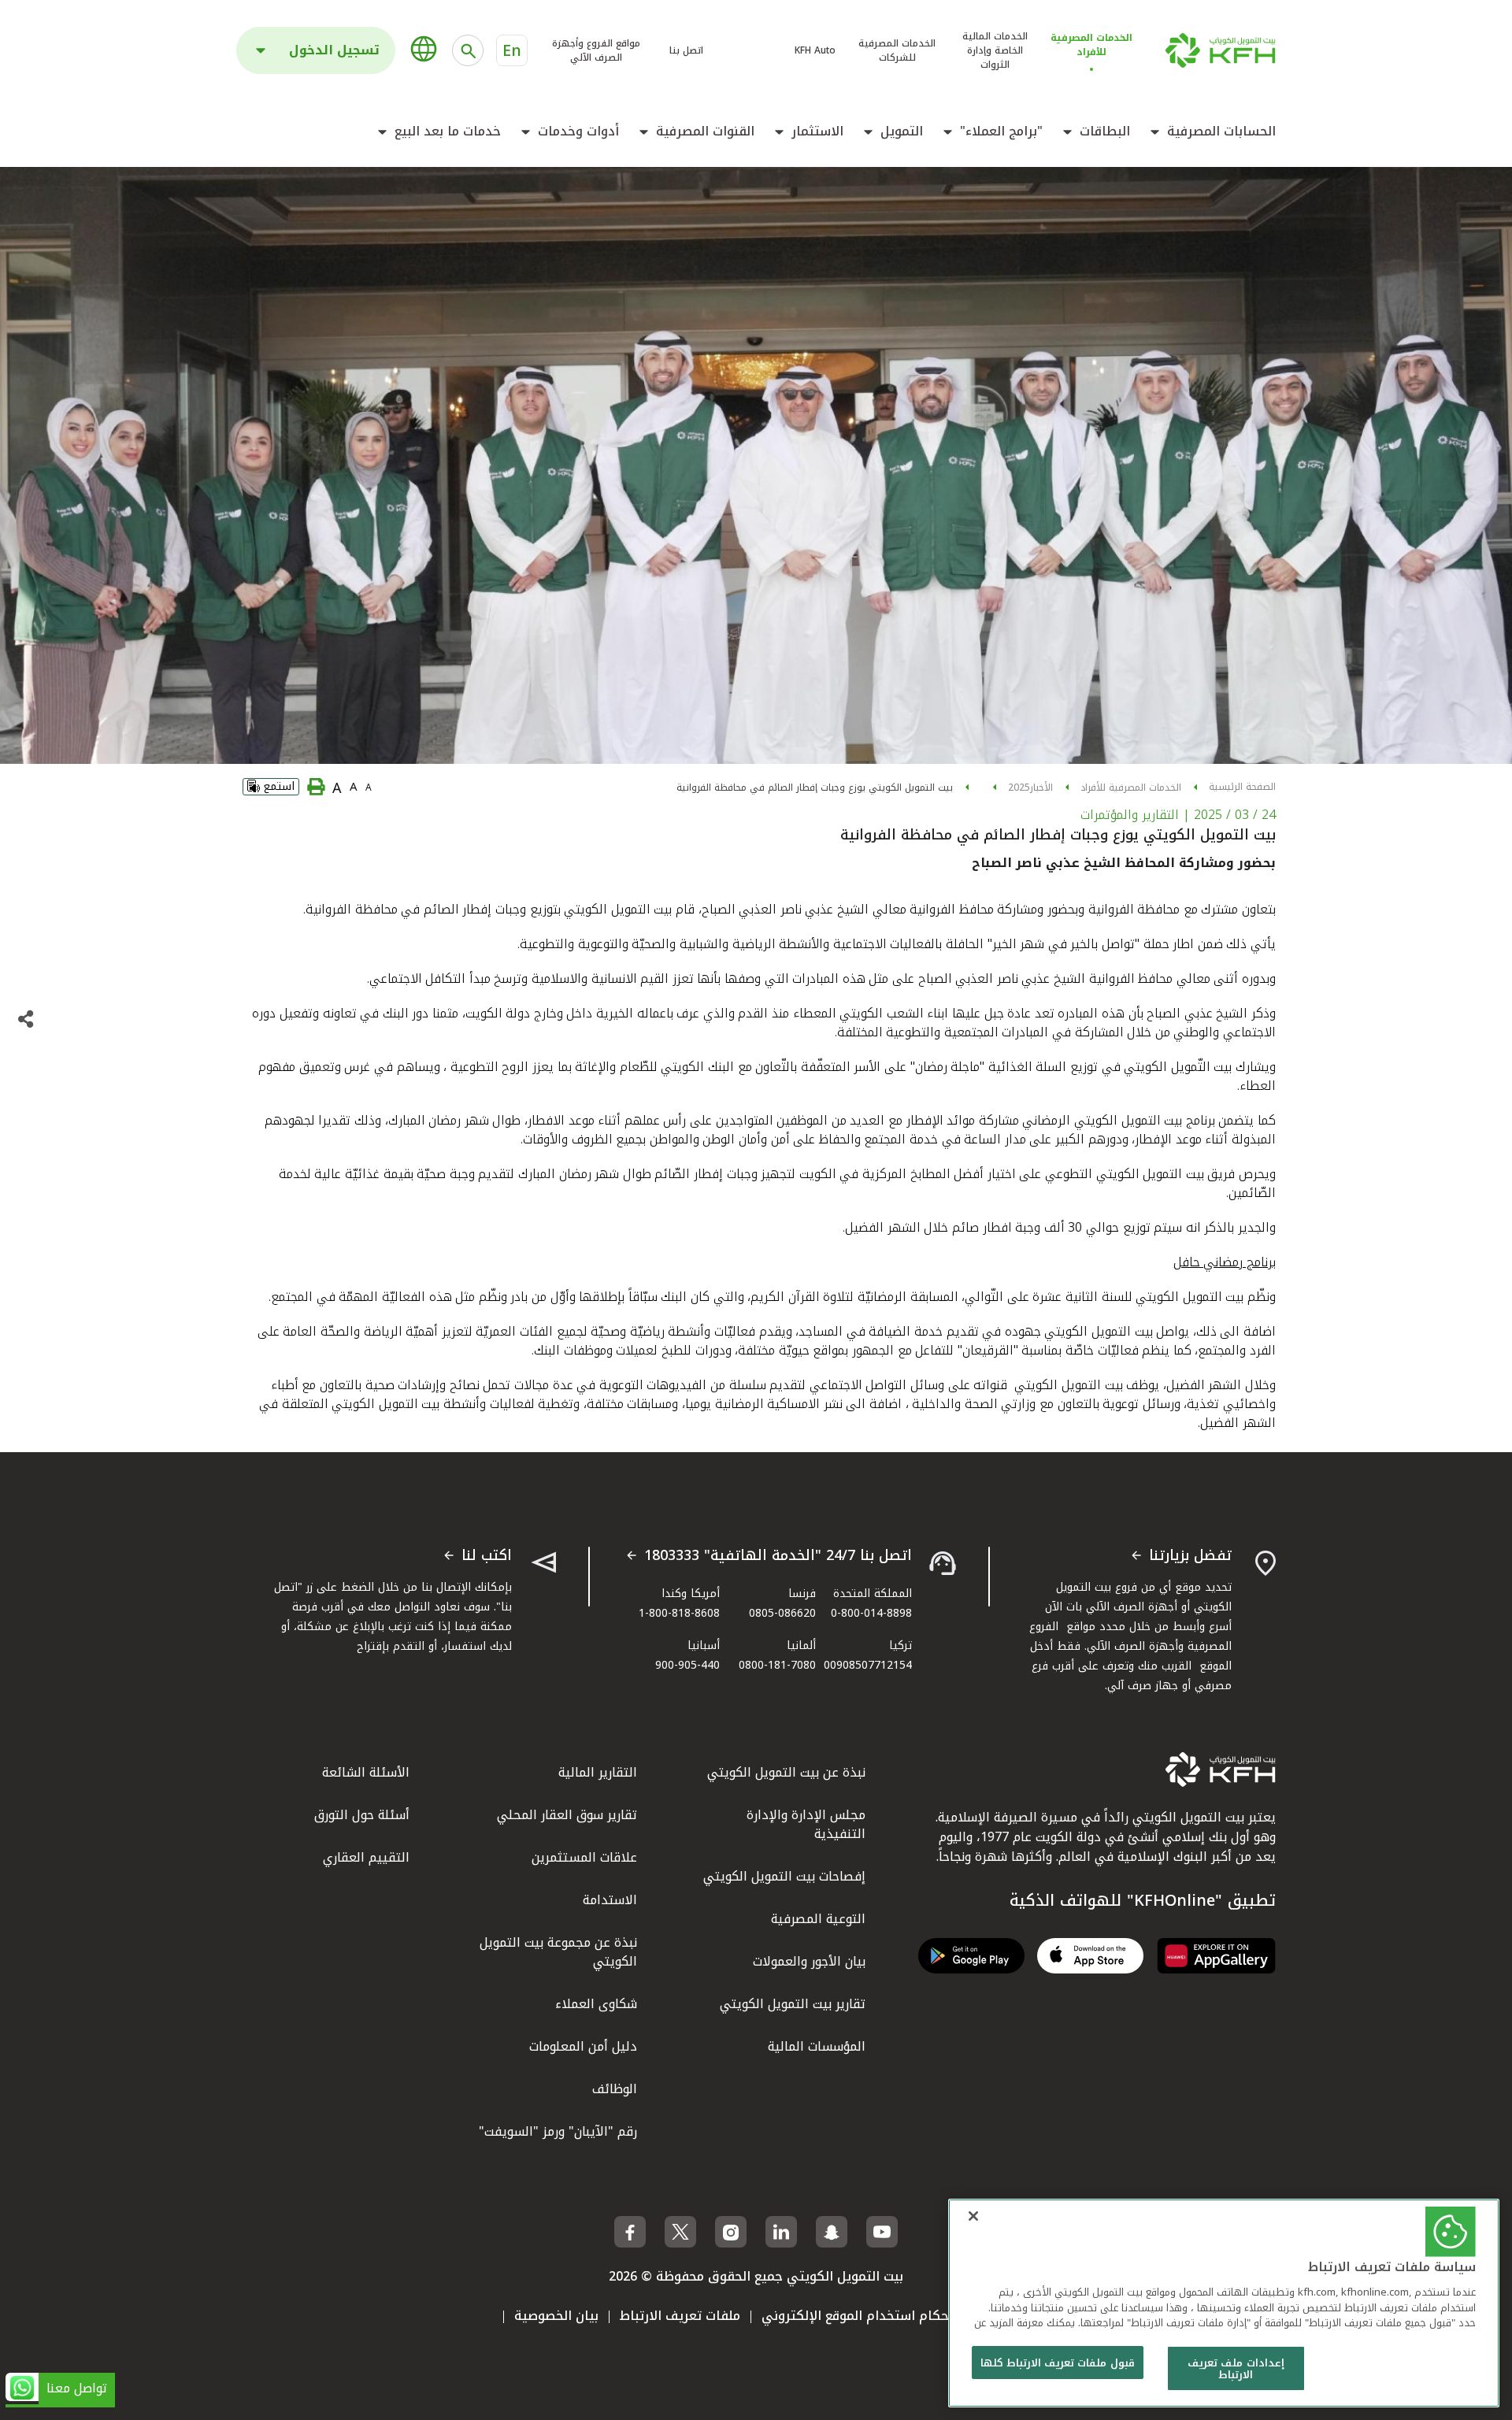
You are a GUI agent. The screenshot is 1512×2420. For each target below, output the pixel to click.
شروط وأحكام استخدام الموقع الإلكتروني (880, 2316)
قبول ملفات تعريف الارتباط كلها (1058, 2363)
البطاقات (1105, 132)
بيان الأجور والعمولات (809, 1961)
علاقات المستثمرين (584, 1857)
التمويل (902, 132)
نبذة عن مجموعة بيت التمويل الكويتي (558, 1952)
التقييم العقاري (366, 1857)
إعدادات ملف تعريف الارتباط (1236, 2369)
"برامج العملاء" (1001, 132)
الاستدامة (610, 1900)
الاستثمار (817, 132)
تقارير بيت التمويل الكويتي (793, 2004)
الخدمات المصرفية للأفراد (1131, 788)
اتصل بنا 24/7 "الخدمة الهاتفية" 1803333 (778, 1556)
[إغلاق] (973, 2216)
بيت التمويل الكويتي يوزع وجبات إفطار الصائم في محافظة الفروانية (815, 788)
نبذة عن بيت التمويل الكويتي (786, 1772)
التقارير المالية (598, 1772)
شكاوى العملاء (596, 2004)
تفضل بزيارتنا (1190, 1556)
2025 (1019, 788)
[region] (1224, 2303)
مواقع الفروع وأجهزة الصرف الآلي (596, 50)
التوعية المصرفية (818, 1919)
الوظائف (615, 2089)
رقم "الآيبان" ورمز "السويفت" (558, 2131)
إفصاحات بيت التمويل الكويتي (784, 1876)
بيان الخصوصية (556, 2316)
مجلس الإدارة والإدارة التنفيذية (806, 1824)
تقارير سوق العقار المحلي (567, 1815)
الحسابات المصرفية (1221, 132)
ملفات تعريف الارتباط (680, 2316)
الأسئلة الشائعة (366, 1772)
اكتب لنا (487, 1556)
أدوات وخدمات (578, 132)
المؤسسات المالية (817, 2046)
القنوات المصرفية (705, 132)
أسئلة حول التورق (362, 1815)
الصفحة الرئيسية (1242, 787)
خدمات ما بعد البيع (448, 132)
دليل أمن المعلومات (583, 2046)
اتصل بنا (686, 50)
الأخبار (1041, 788)
